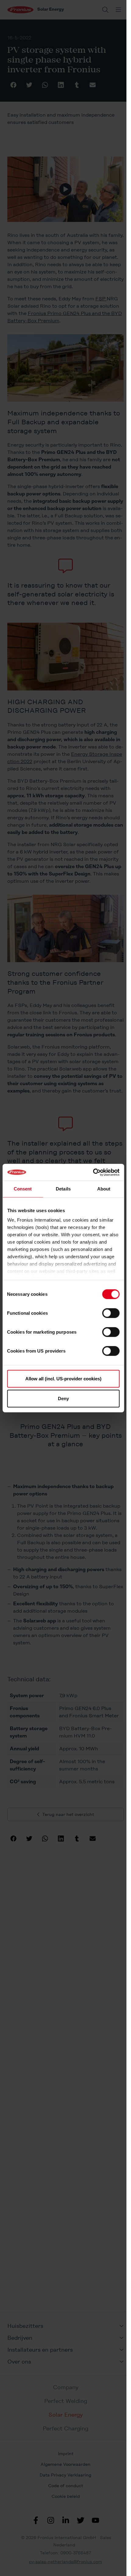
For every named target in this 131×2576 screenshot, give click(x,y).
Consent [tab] (23, 1189)
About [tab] (104, 1189)
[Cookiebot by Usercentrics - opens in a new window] (93, 1172)
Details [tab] (63, 1189)
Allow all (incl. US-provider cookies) (63, 1378)
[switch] (111, 1313)
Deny (63, 1399)
